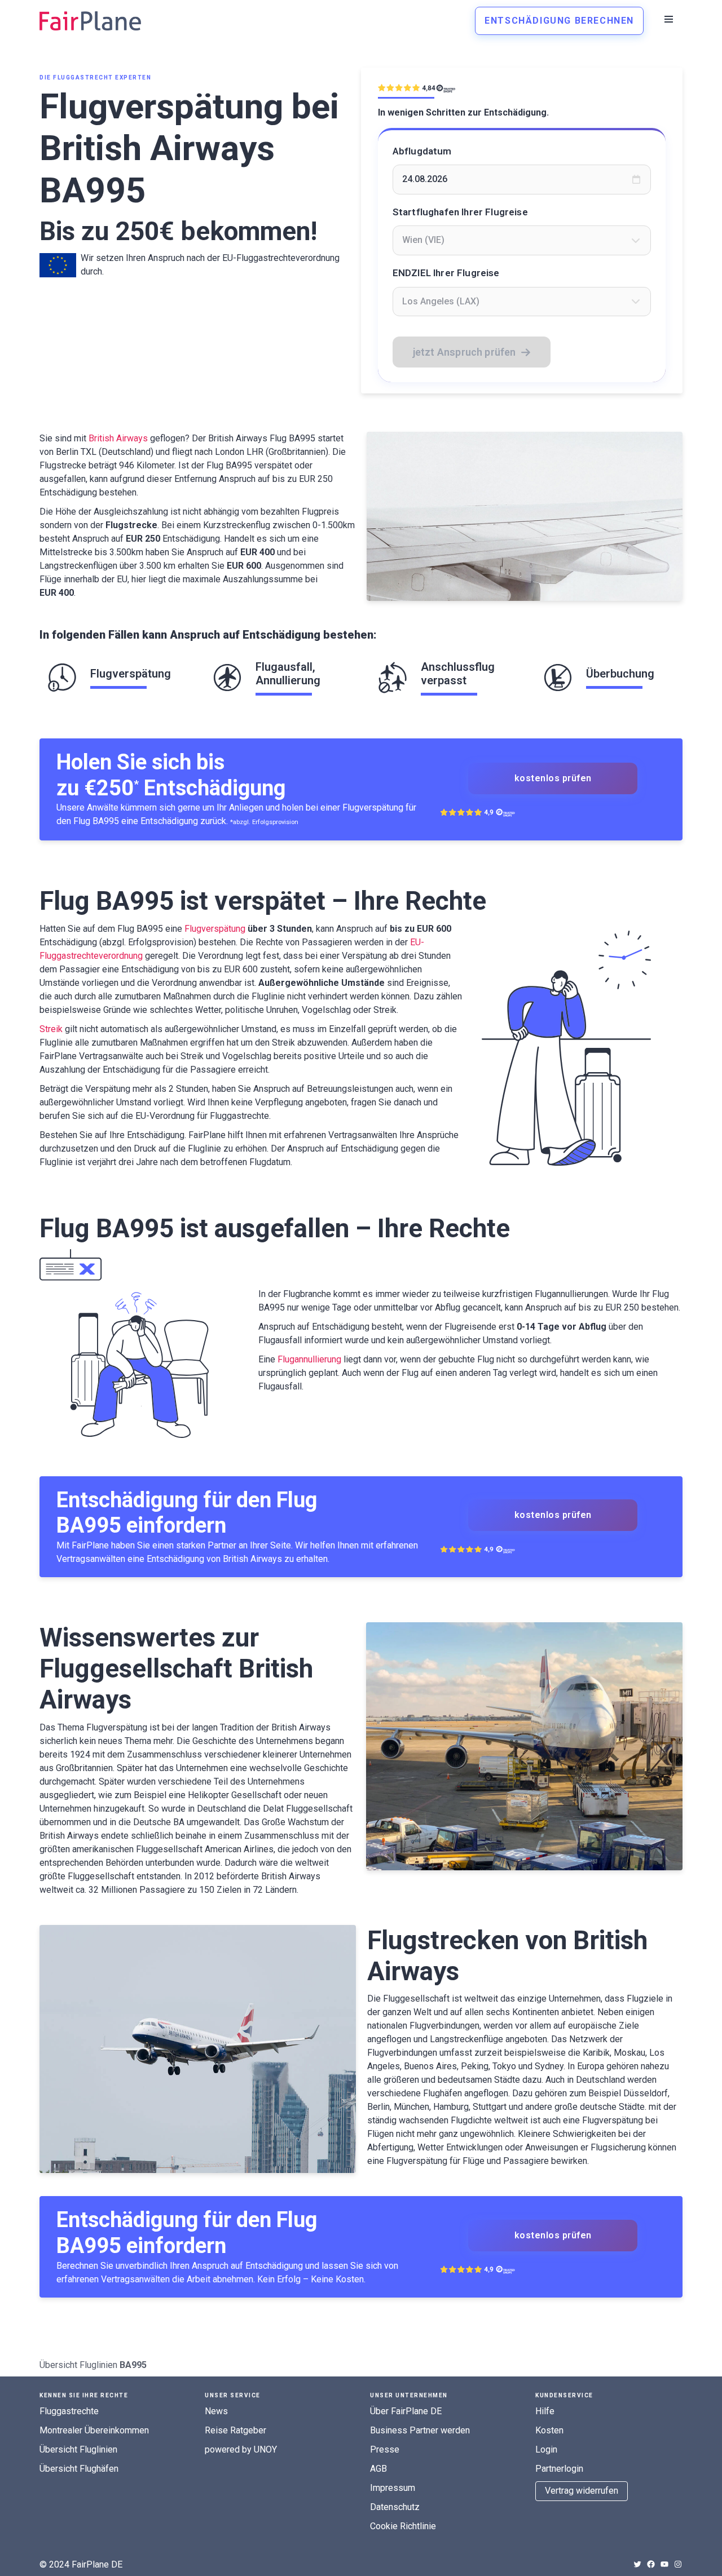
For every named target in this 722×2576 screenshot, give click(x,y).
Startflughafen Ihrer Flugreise (460, 212)
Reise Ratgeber (235, 2430)
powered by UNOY (241, 2449)
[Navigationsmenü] (669, 19)
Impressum (393, 2488)
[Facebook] (651, 2564)
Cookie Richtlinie (403, 2526)
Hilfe (545, 2411)
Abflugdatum (422, 151)
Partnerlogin (559, 2469)
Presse (385, 2449)
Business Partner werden (420, 2430)
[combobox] (522, 240)
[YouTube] (664, 2564)
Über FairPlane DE (406, 2411)
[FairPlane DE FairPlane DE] (90, 21)
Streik (51, 1029)
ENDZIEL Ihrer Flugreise (446, 273)
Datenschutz (395, 2507)
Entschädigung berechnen (559, 21)
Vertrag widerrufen (582, 2491)
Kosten (549, 2430)
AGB (378, 2469)
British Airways (118, 438)
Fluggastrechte (69, 2411)
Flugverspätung (215, 929)
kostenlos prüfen (553, 778)
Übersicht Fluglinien (78, 2365)
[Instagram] (678, 2564)
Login (546, 2449)
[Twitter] (637, 2564)
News (216, 2411)
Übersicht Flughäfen (79, 2469)
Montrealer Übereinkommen (94, 2430)
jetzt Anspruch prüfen (465, 352)
